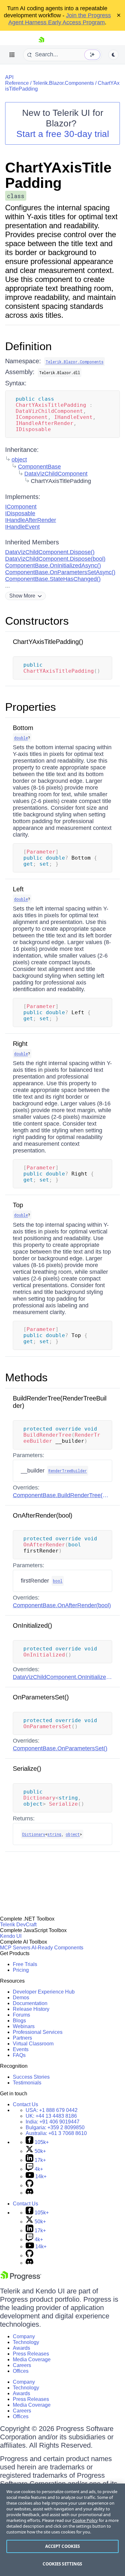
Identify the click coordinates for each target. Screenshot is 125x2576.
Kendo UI (11, 1936)
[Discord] (29, 2193)
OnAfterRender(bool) (43, 1515)
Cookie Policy (85, 2520)
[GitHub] (29, 2185)
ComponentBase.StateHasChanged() (53, 579)
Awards (21, 2348)
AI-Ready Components (57, 1948)
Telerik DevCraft (18, 1925)
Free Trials (25, 1964)
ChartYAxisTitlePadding (58, 175)
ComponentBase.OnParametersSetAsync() (60, 572)
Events (21, 2049)
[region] (63, 2530)
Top (18, 1205)
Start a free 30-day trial (63, 134)
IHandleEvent (22, 527)
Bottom (23, 728)
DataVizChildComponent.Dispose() (50, 552)
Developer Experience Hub (44, 1992)
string (54, 1834)
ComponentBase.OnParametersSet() (60, 1748)
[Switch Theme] (113, 55)
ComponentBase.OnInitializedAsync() (53, 566)
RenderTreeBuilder (68, 1471)
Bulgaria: (55, 2127)
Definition (28, 346)
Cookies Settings (62, 2564)
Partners (22, 2038)
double (21, 738)
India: (53, 2122)
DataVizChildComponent (56, 474)
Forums (21, 2015)
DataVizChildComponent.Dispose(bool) (55, 559)
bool (58, 1581)
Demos (21, 1998)
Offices (21, 2371)
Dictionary (34, 1834)
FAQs (19, 2055)
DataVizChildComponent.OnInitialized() (63, 1677)
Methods (26, 1377)
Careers (22, 2365)
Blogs (19, 2021)
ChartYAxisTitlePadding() (48, 642)
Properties (31, 707)
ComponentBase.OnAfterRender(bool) (62, 1605)
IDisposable (20, 513)
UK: (51, 2116)
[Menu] (12, 55)
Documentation (30, 2003)
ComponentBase (39, 467)
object (19, 460)
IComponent (21, 507)
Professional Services (38, 2032)
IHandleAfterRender (31, 520)
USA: (52, 2110)
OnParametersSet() (41, 1697)
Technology (26, 2342)
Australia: (56, 2133)
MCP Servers (15, 1948)
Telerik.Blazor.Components (63, 83)
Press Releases (31, 2354)
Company (24, 2336)
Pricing (21, 1970)
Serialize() (27, 1769)
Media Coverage (32, 2359)
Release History (31, 2009)
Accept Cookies (63, 2546)
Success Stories (31, 2077)
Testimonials (27, 2083)
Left (18, 889)
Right (20, 1044)
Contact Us (25, 2104)
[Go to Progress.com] (21, 2279)
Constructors (37, 621)
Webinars (24, 2026)
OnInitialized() (33, 1625)
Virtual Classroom (33, 2044)
